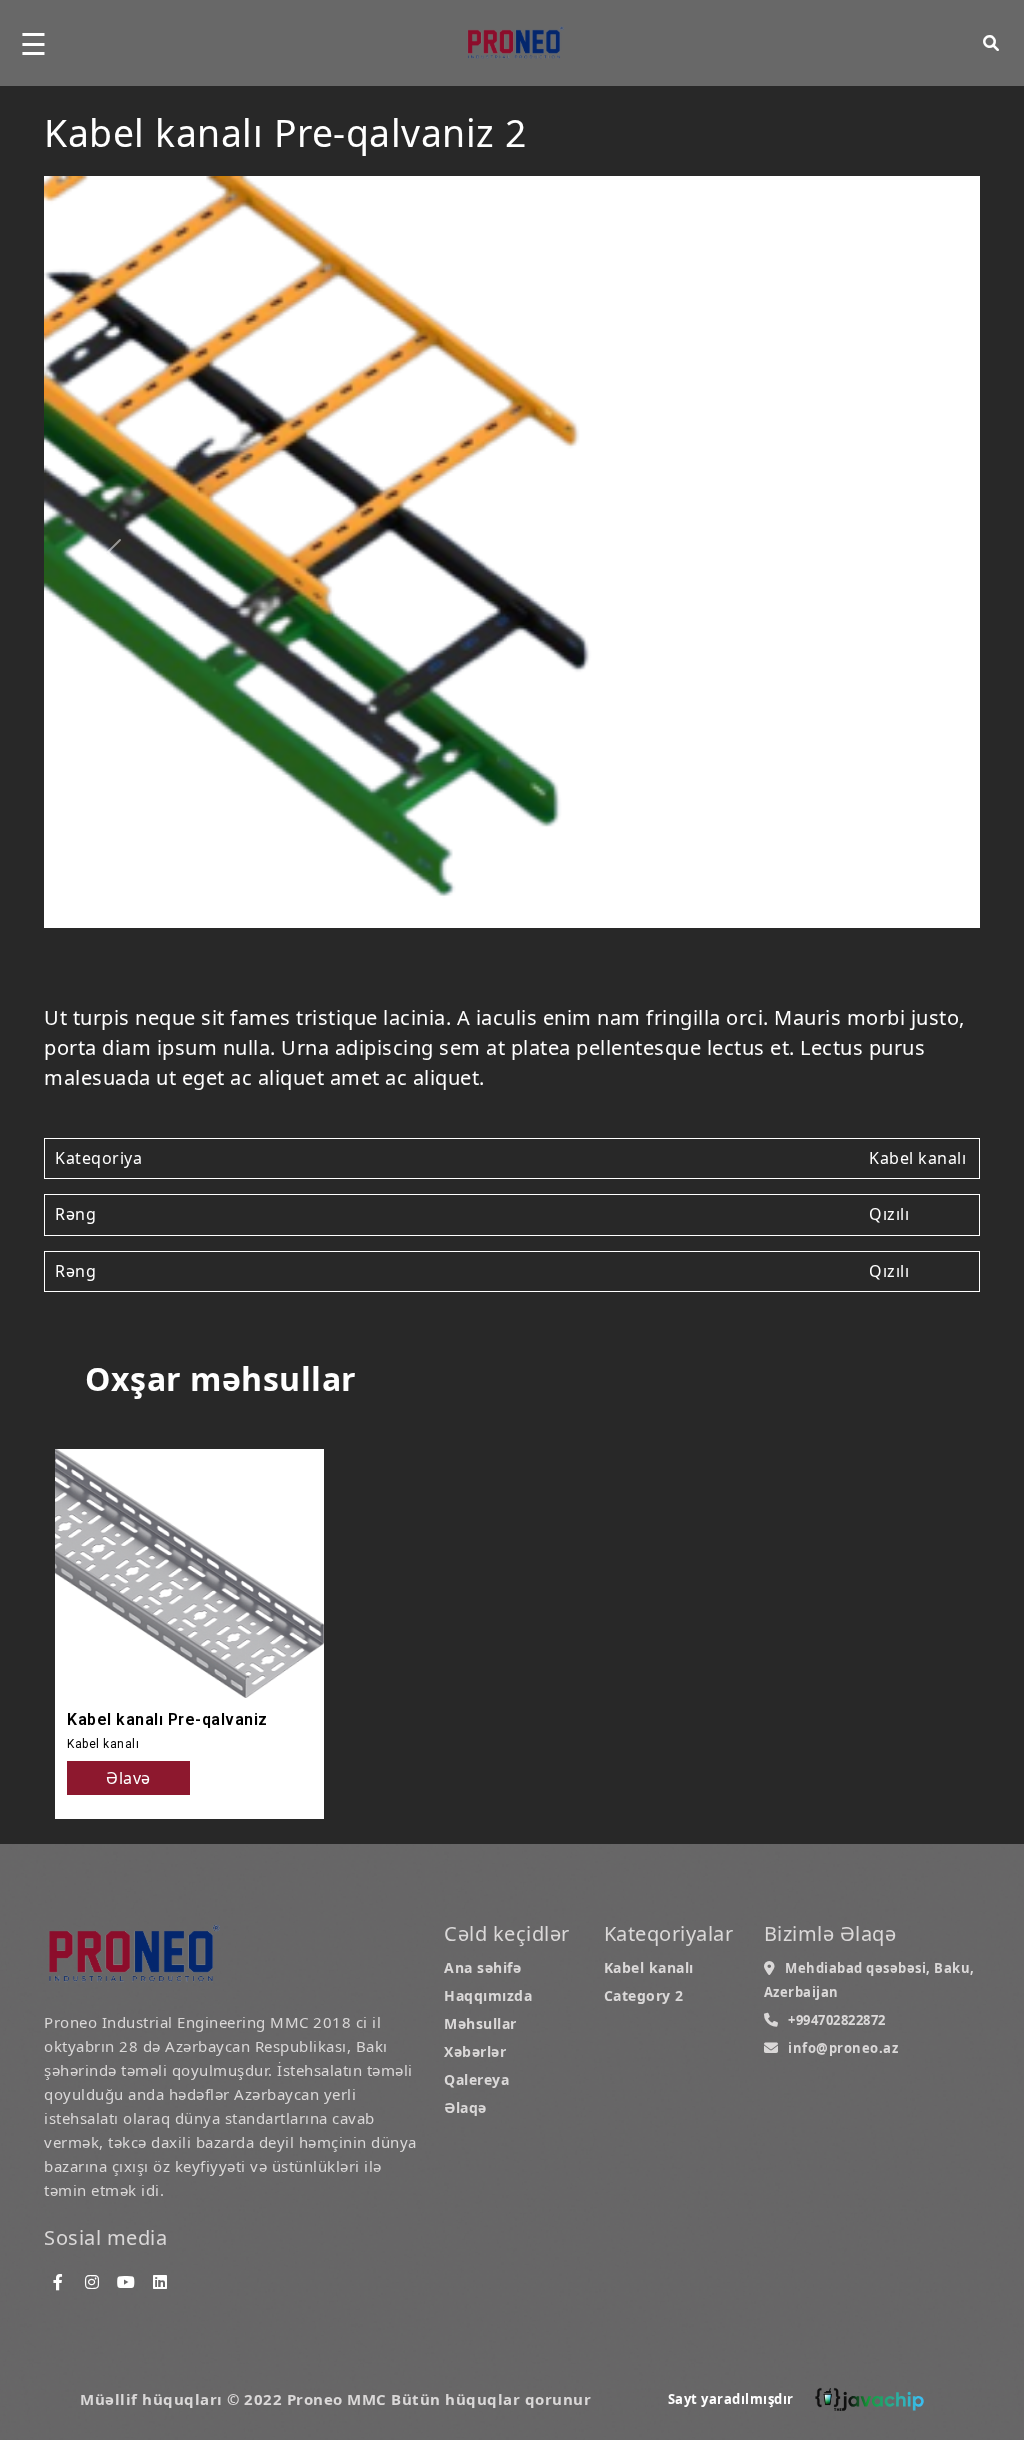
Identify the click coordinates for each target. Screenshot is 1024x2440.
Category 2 (644, 1995)
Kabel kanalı (649, 1967)
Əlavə (128, 1778)
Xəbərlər (475, 2051)
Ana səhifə (482, 1967)
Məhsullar (480, 2023)
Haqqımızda (488, 1995)
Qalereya (476, 2079)
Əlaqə (465, 2107)
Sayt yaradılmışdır (731, 2399)
